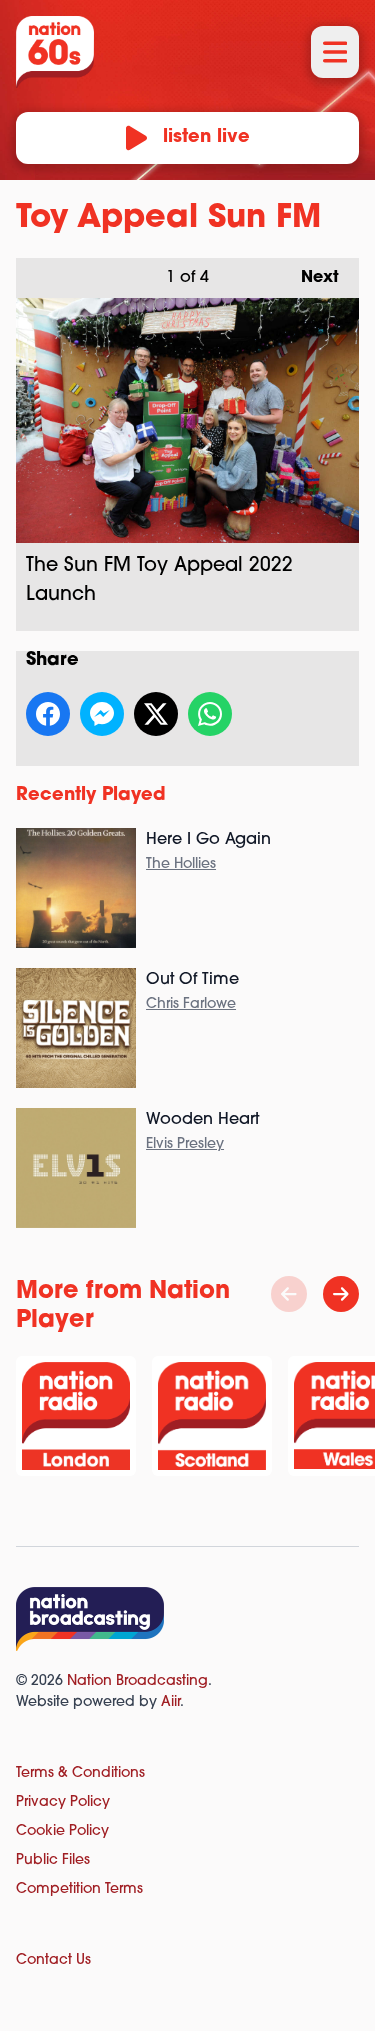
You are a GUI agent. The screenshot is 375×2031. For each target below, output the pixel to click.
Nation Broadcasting (137, 1681)
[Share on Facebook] (48, 714)
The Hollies (181, 864)
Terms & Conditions (80, 1773)
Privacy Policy (63, 1802)
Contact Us (53, 1960)
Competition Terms (79, 1889)
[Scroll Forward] (341, 1294)
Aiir (170, 1702)
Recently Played (91, 796)
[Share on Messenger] (102, 714)
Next (310, 278)
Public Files (53, 1860)
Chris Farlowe (191, 1004)
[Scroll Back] (289, 1294)
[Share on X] (156, 714)
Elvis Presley (185, 1144)
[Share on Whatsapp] (210, 714)
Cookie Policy (62, 1831)
